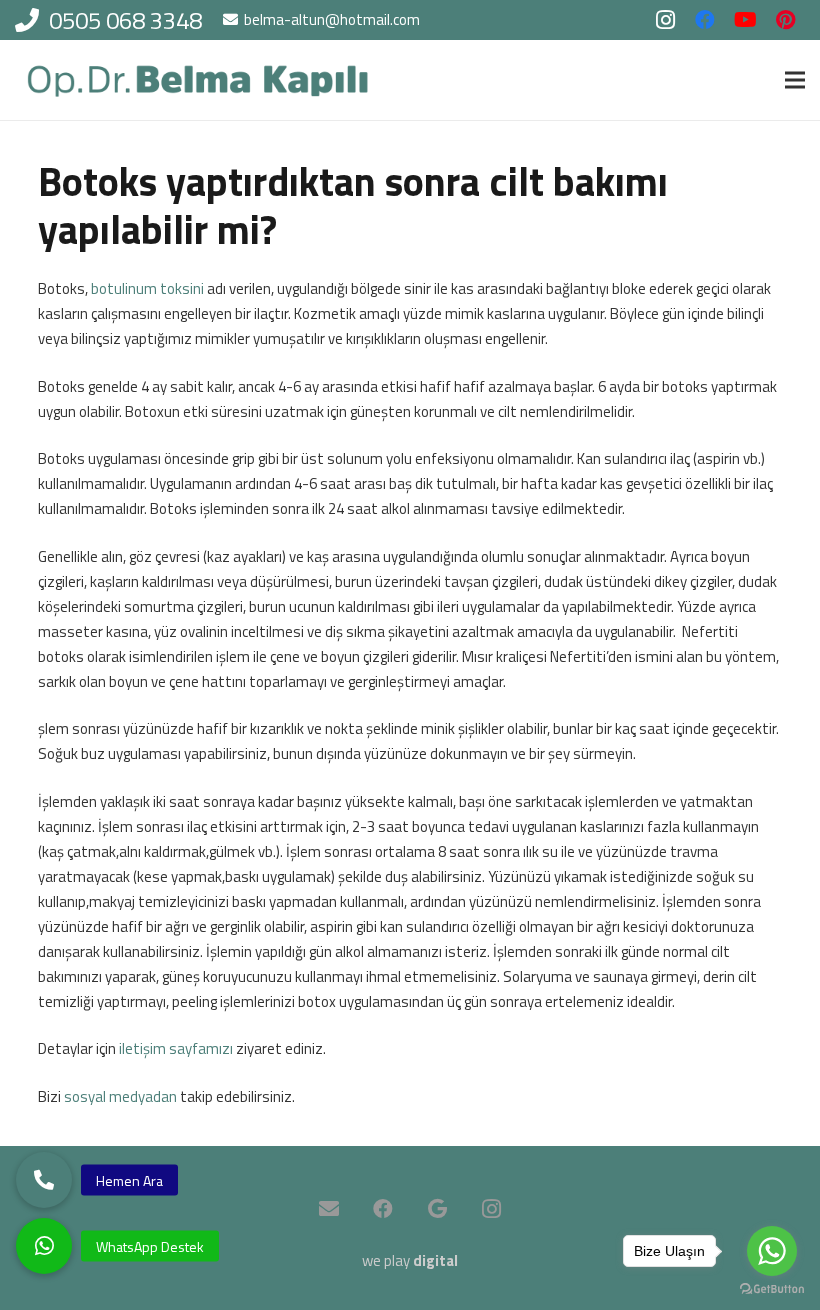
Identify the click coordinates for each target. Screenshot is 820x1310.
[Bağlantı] (198, 80)
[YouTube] (745, 20)
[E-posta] (329, 1209)
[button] (44, 1246)
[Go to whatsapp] (772, 1251)
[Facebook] (705, 20)
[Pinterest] (785, 20)
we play (410, 1260)
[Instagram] (665, 20)
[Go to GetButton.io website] (772, 1289)
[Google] (437, 1209)
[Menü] (795, 80)
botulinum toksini (147, 288)
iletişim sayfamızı (176, 1048)
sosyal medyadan (120, 1096)
